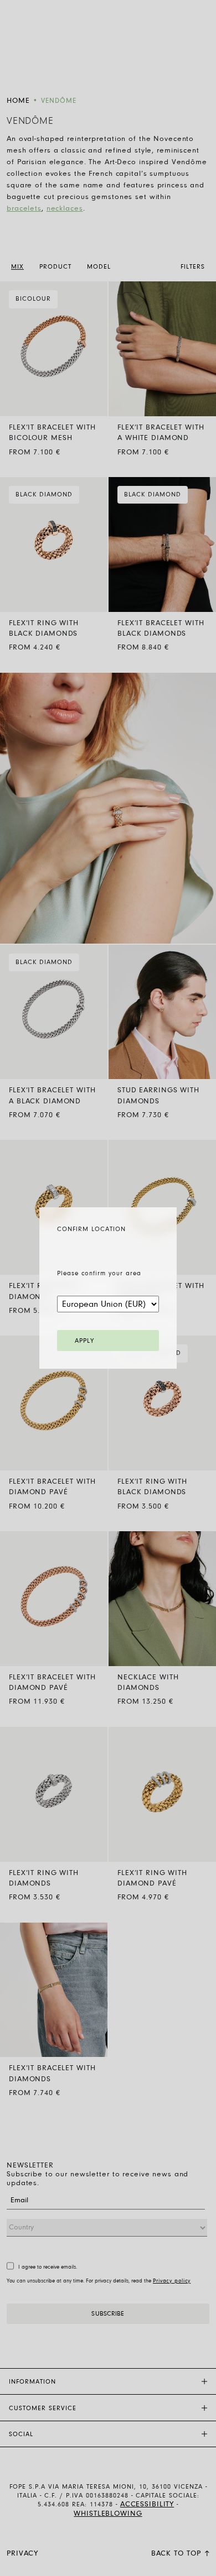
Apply (84, 1341)
